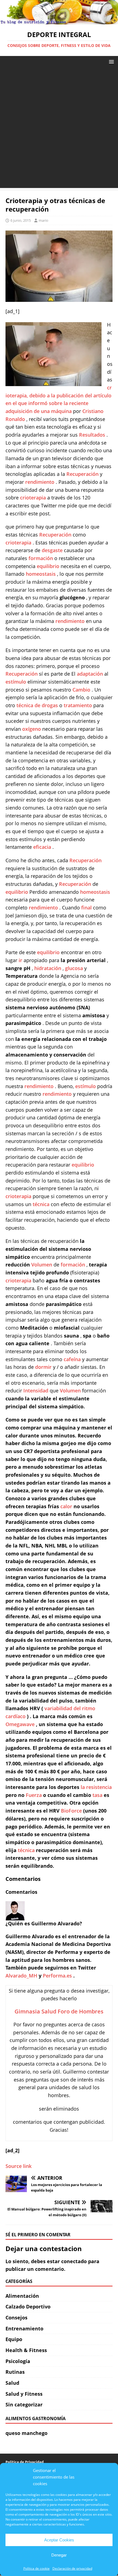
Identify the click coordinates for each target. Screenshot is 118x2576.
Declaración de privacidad (72, 2568)
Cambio (82, 690)
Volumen (42, 1265)
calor (67, 1506)
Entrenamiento (24, 2328)
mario (43, 220)
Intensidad (36, 1390)
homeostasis (41, 574)
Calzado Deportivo (28, 2307)
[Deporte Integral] (59, 21)
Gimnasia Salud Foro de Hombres (59, 2011)
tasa (98, 1795)
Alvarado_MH (22, 1976)
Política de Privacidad (25, 2462)
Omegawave (21, 1724)
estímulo (16, 682)
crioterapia (34, 498)
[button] (110, 61)
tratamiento (78, 705)
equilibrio (49, 566)
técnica (42, 1204)
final (87, 908)
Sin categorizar (24, 2404)
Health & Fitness (26, 2350)
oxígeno (32, 729)
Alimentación (22, 2296)
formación (41, 558)
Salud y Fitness (24, 2394)
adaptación (91, 674)
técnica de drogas (38, 705)
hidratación (48, 968)
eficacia (43, 847)
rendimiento (40, 482)
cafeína (73, 1359)
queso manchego (26, 2433)
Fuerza (34, 1795)
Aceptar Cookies (59, 2540)
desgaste (53, 550)
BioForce (72, 1811)
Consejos (16, 2317)
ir (21, 960)
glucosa (75, 968)
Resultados (93, 435)
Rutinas (15, 2372)
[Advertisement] (59, 129)
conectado (74, 2261)
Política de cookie (36, 2568)
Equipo (14, 2339)
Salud (12, 2383)
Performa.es (58, 1976)
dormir (44, 1367)
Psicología (18, 2361)
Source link (19, 2166)
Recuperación (83, 474)
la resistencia (96, 1787)
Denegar (59, 2555)
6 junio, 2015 (21, 220)
